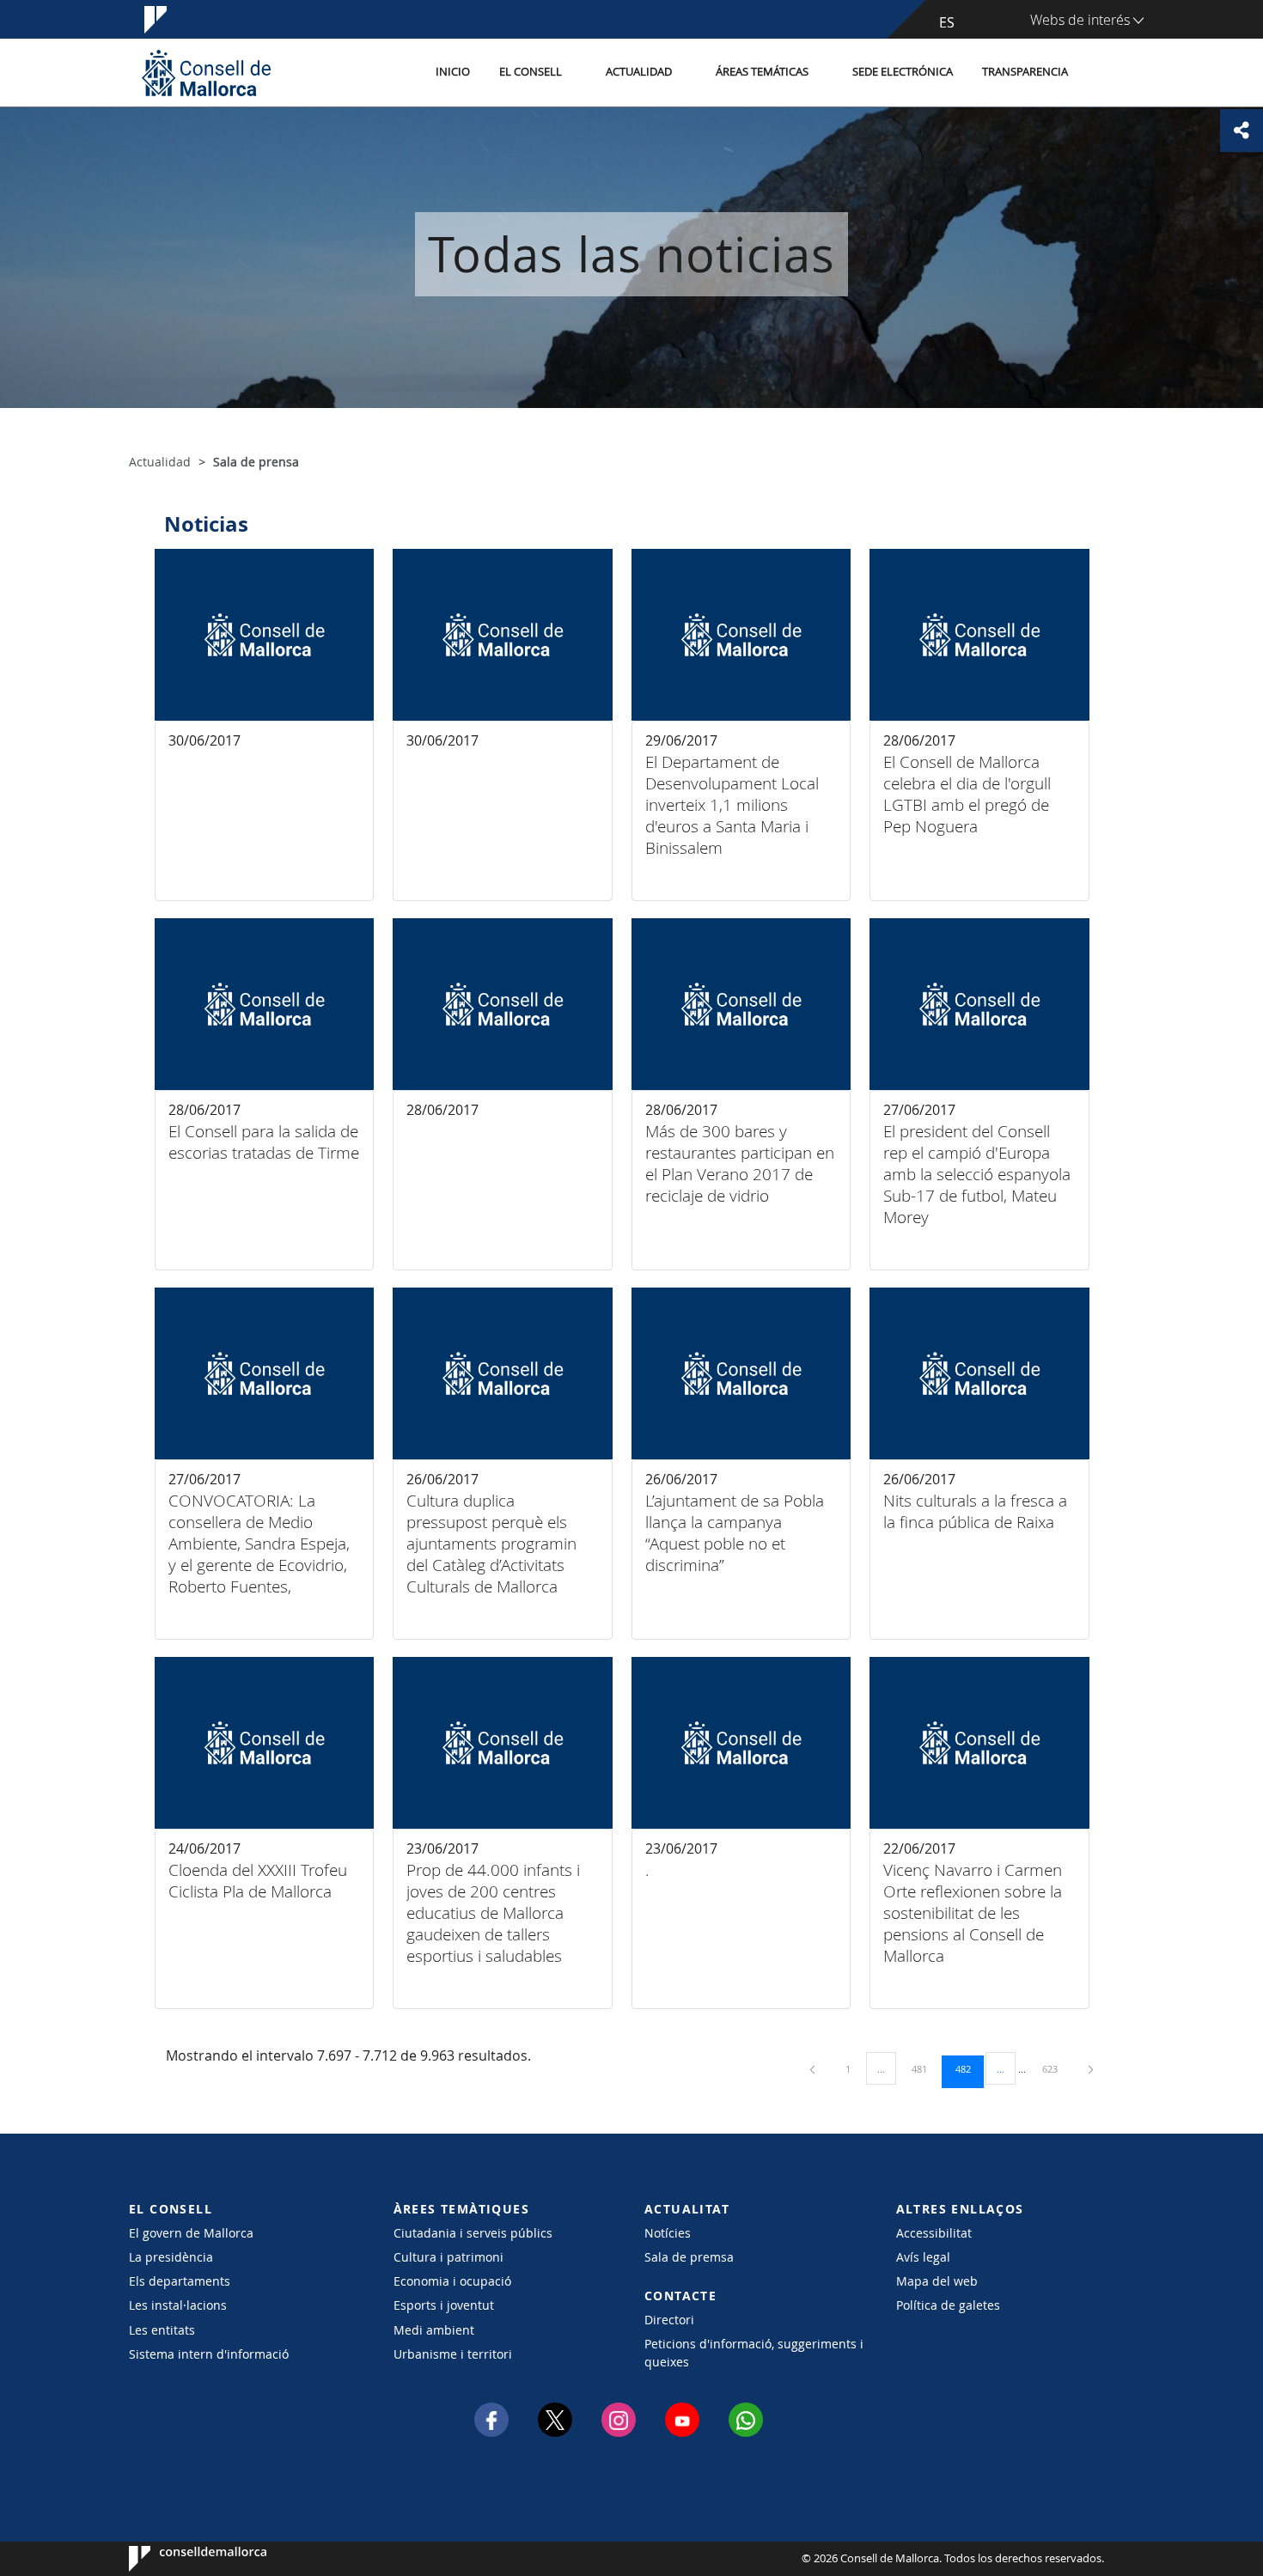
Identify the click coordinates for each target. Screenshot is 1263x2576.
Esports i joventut (444, 2305)
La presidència (171, 2257)
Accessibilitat (934, 2233)
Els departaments (180, 2281)
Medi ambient (434, 2330)
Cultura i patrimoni (448, 2257)
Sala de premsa (689, 2257)
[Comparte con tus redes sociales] (1242, 131)
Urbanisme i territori (453, 2354)
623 (1056, 2068)
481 (925, 2068)
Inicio (453, 72)
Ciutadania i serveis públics (473, 2233)
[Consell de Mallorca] (206, 73)
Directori (669, 2320)
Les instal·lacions (178, 2305)
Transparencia (1025, 72)
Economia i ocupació (452, 2281)
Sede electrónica (903, 72)
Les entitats (162, 2330)
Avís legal (923, 2257)
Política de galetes (948, 2305)
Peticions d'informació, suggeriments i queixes (754, 2353)
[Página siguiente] (1091, 2069)
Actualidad (639, 72)
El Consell (531, 72)
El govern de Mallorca (191, 2233)
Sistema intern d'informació (209, 2354)
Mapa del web (937, 2281)
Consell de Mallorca (181, 2559)
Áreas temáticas (762, 72)
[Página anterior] (814, 2069)
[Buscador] (1101, 73)
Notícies (668, 2233)
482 (969, 2068)
